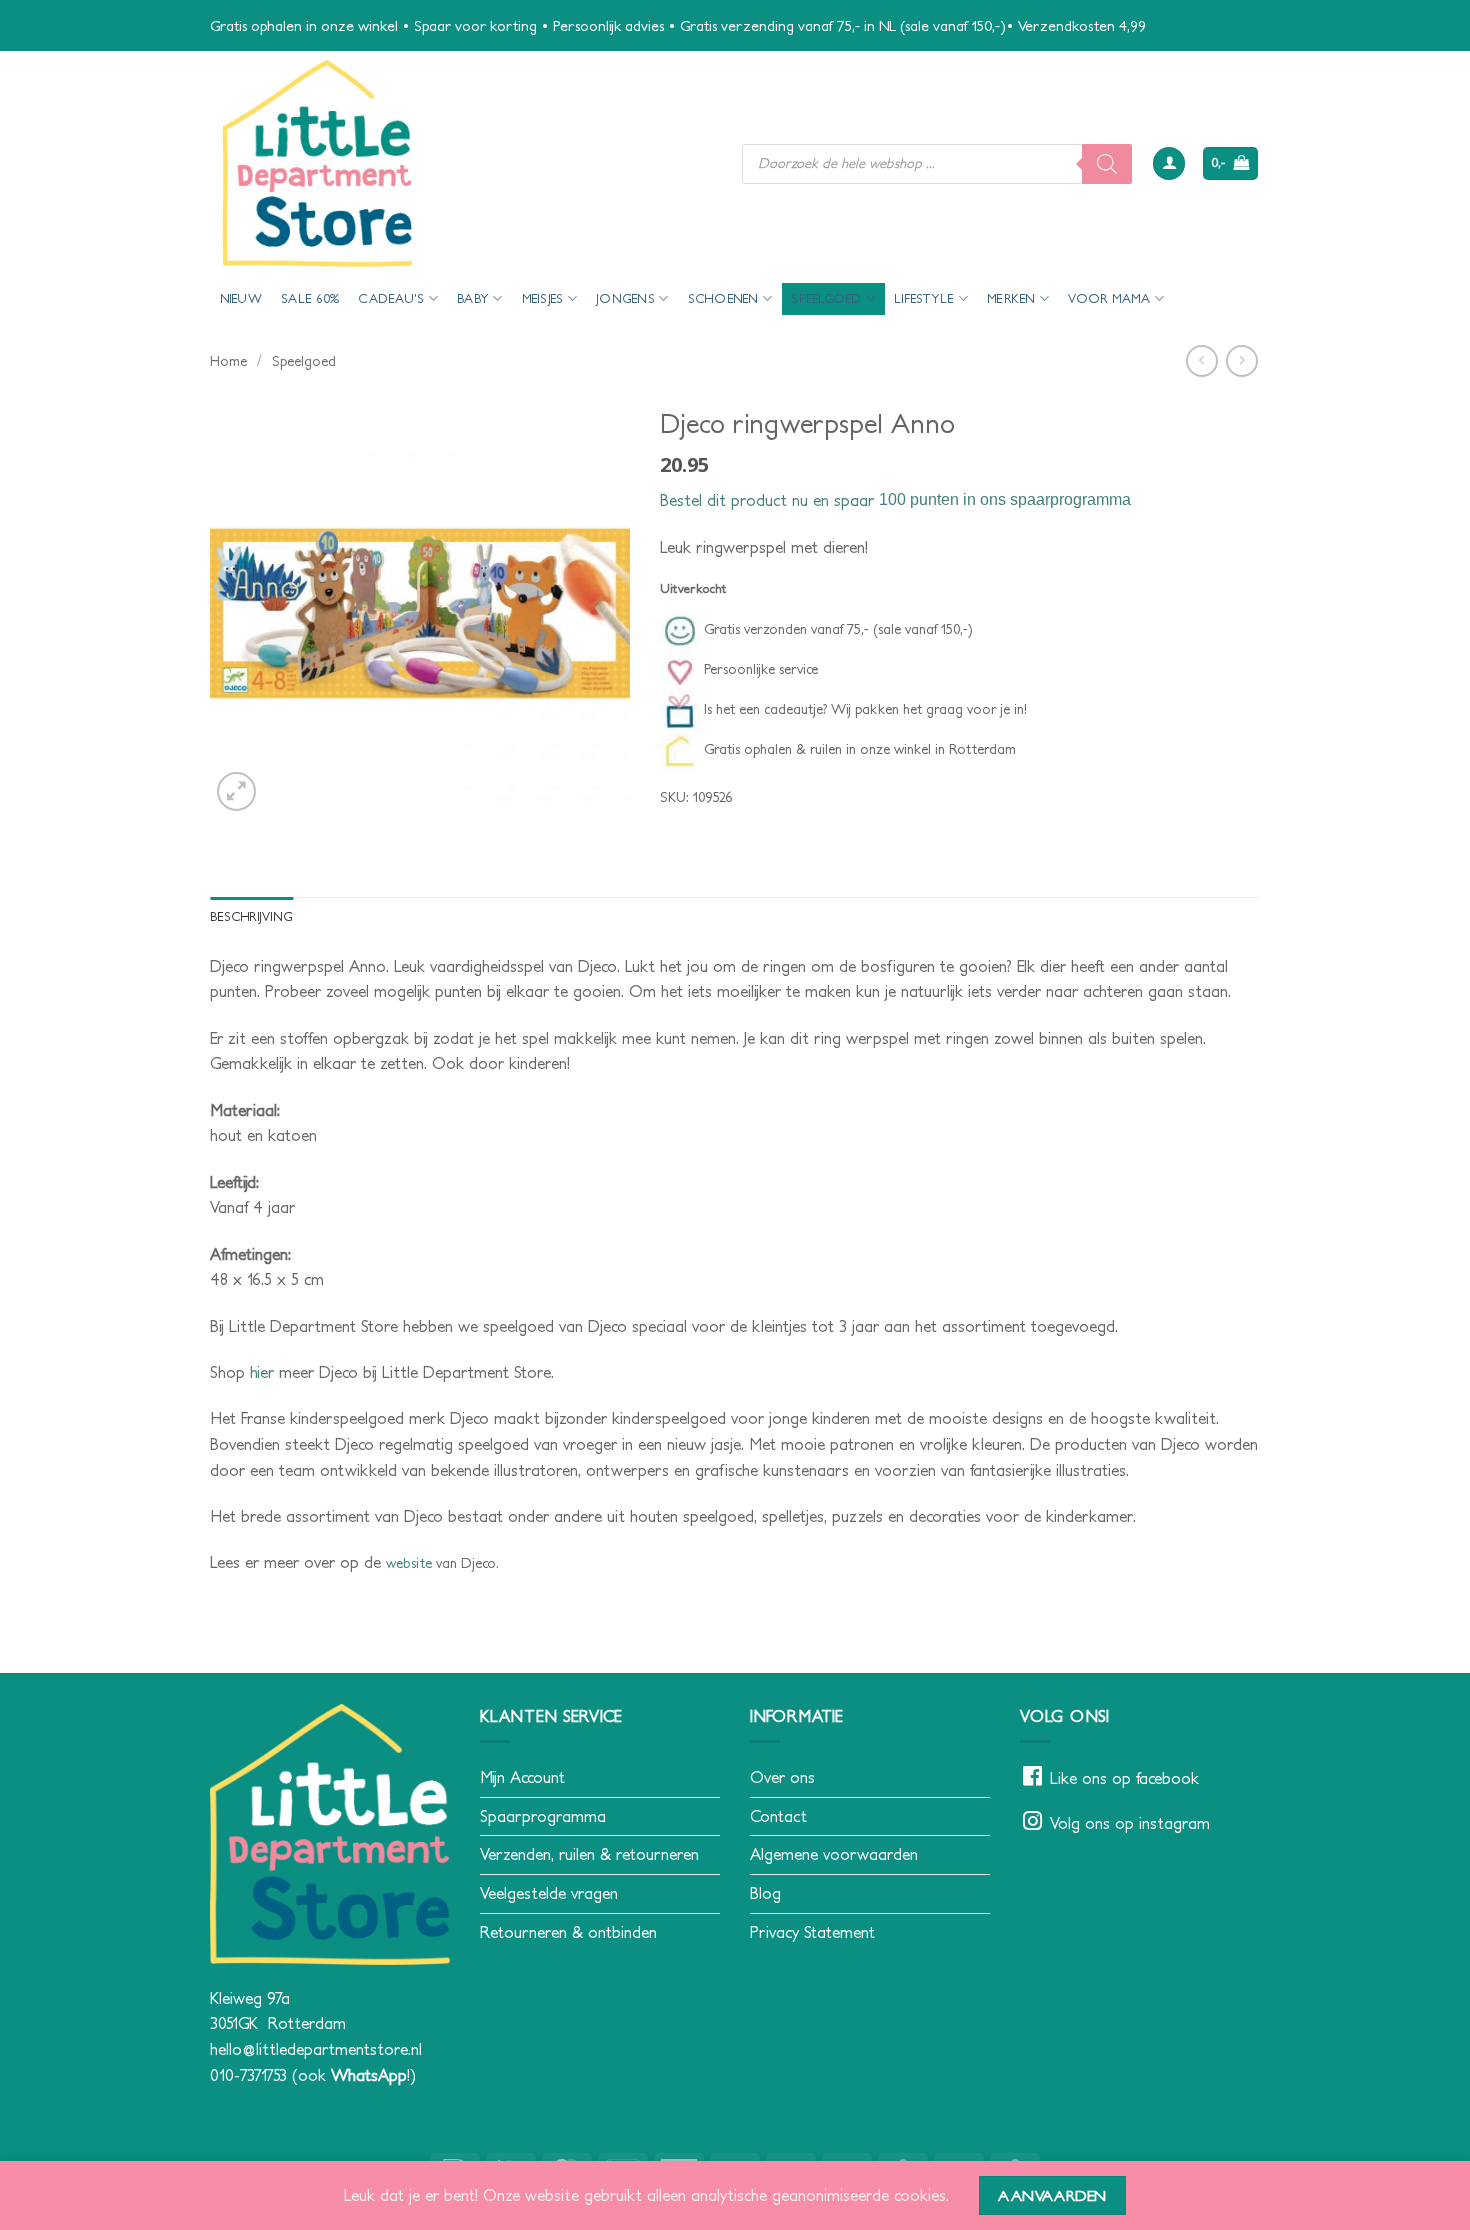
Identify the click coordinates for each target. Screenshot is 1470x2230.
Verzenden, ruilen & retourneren (589, 1854)
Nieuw (241, 298)
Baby (473, 298)
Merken (1011, 298)
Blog (765, 1893)
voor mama (1109, 298)
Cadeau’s (391, 298)
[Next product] (1201, 360)
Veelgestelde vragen (549, 1893)
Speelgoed (826, 298)
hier (262, 1372)
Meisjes (543, 298)
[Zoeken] (1107, 164)
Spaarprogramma (543, 1816)
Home (228, 361)
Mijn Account (522, 1777)
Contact (778, 1816)
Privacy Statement (812, 1932)
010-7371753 (248, 2075)
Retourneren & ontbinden (568, 1932)
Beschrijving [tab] (251, 916)
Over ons (782, 1777)
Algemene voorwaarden (834, 1854)
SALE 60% (310, 298)
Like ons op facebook (1124, 1778)
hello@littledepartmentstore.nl (316, 2049)
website (409, 1563)
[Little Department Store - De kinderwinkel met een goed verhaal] (461, 163)
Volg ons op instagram (1130, 1823)
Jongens (625, 298)
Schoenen (723, 298)
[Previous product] (1241, 360)
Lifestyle (924, 298)
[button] (1169, 163)
